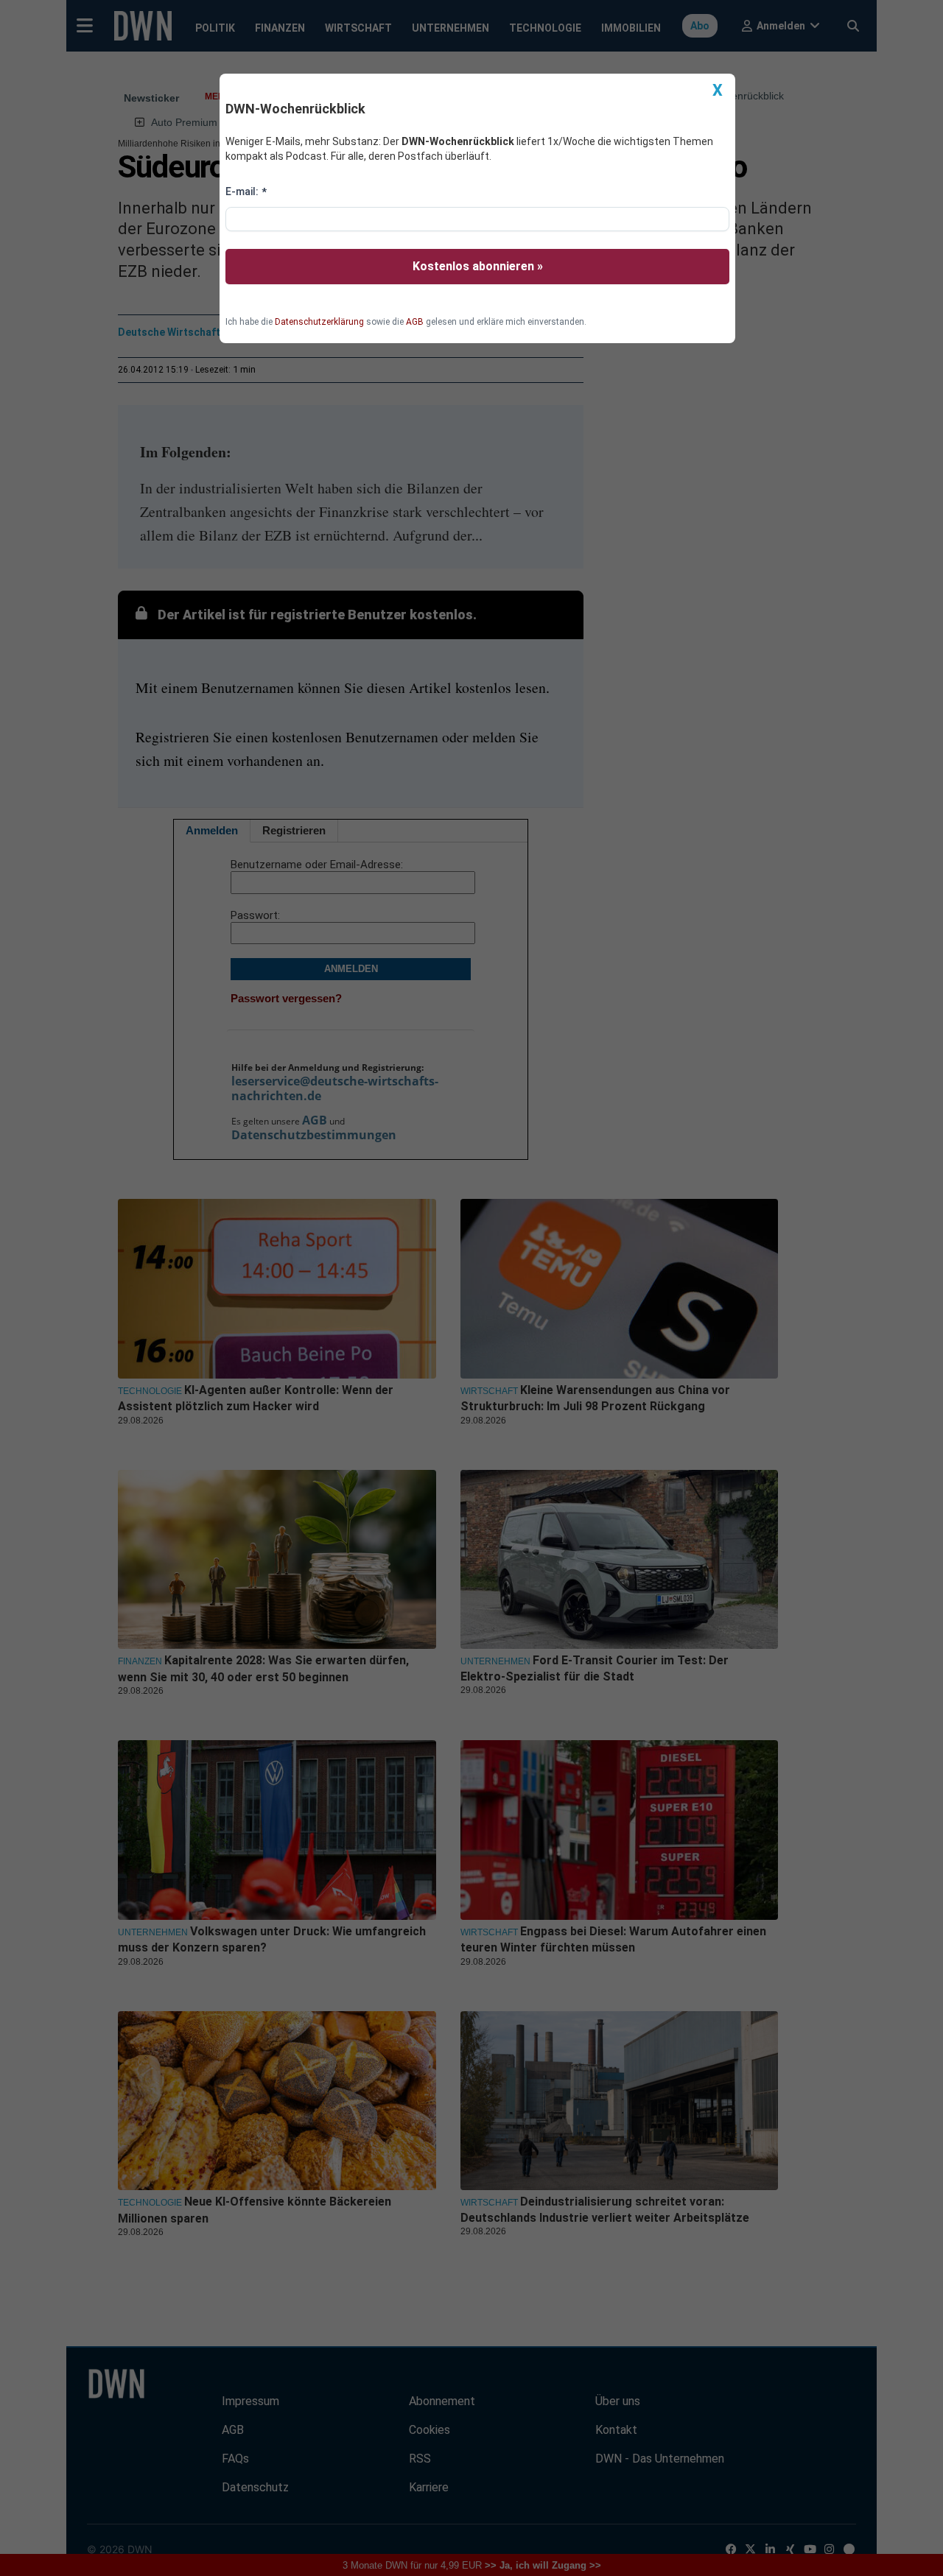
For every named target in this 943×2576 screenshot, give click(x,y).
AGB (415, 322)
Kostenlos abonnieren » (478, 266)
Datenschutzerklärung (319, 322)
